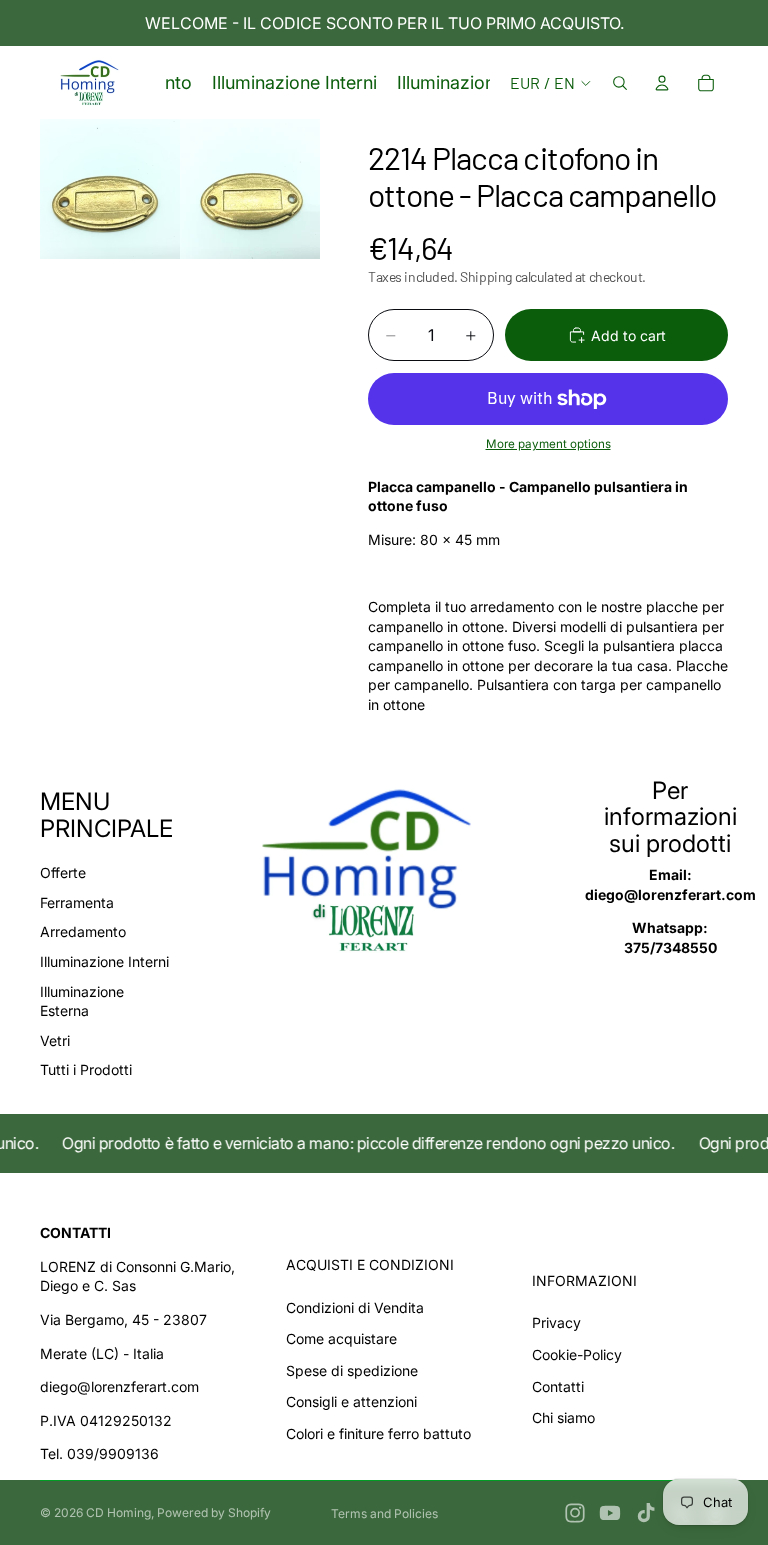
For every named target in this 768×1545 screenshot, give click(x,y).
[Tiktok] (646, 1513)
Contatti (558, 1386)
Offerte (63, 872)
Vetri (55, 1040)
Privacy (556, 1322)
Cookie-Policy (577, 1354)
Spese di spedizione (352, 1370)
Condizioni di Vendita (355, 1307)
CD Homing (118, 1512)
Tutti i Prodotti (86, 1069)
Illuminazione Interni (104, 961)
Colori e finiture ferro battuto (378, 1433)
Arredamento (83, 931)
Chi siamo (563, 1417)
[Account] (662, 83)
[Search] (620, 83)
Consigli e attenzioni (351, 1401)
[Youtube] (610, 1513)
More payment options (548, 444)
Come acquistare (341, 1338)
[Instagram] (575, 1513)
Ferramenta (77, 902)
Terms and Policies (384, 1513)
